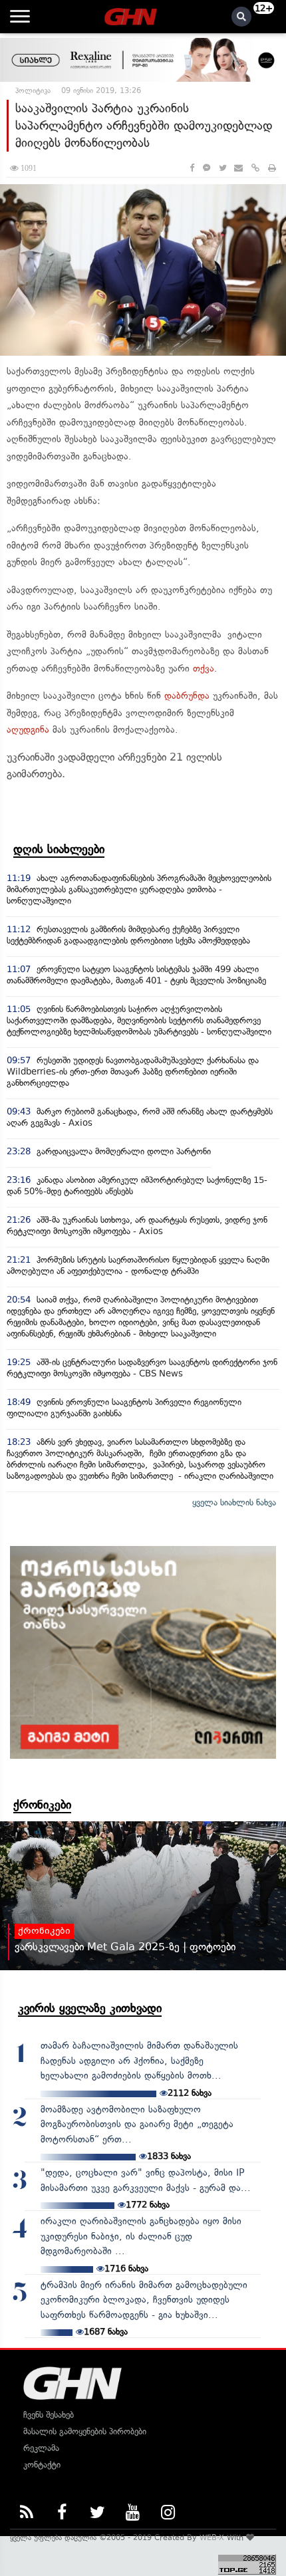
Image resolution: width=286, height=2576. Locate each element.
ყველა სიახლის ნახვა (234, 1502)
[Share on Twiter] (222, 168)
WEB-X (212, 2537)
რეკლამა (41, 2448)
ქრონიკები (42, 1805)
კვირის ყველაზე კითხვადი (90, 2008)
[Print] (272, 168)
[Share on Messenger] (207, 168)
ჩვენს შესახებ (49, 2415)
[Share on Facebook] (192, 168)
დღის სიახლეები (59, 849)
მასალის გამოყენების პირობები (85, 2431)
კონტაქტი (42, 2465)
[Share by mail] (238, 168)
